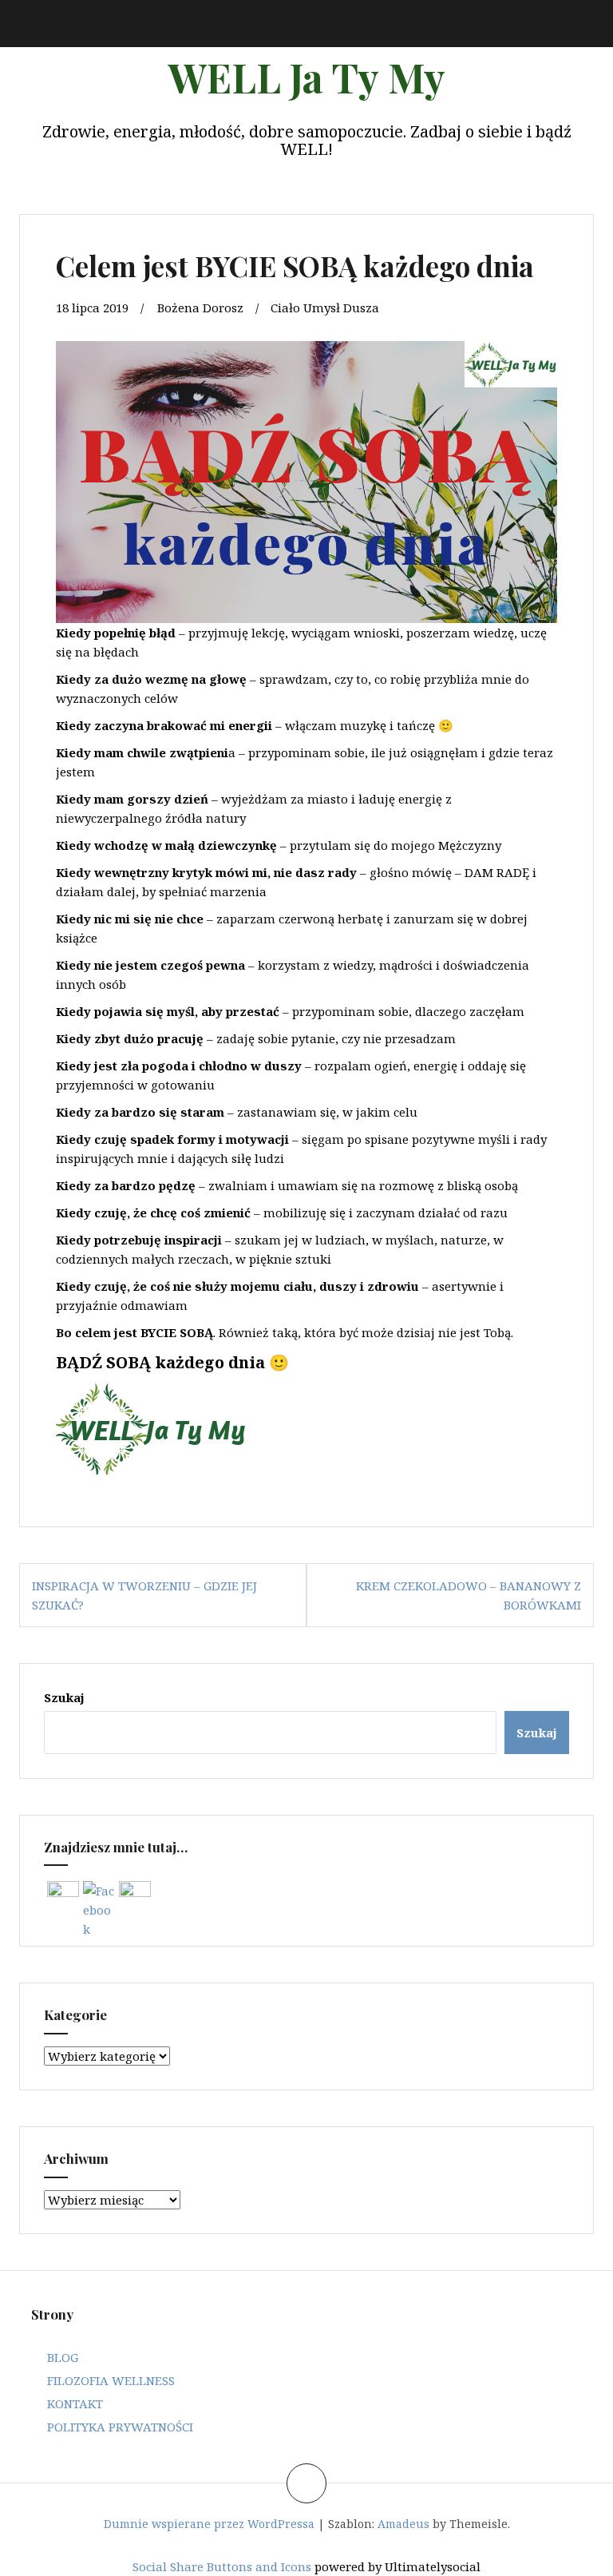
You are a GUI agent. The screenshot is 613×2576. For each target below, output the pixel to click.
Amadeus (403, 2524)
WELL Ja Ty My (306, 77)
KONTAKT (75, 2403)
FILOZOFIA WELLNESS (111, 2380)
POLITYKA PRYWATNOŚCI (120, 2427)
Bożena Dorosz (200, 308)
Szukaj (64, 1697)
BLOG (63, 2357)
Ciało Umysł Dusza (325, 308)
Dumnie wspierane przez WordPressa (209, 2524)
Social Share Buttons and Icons (222, 2566)
